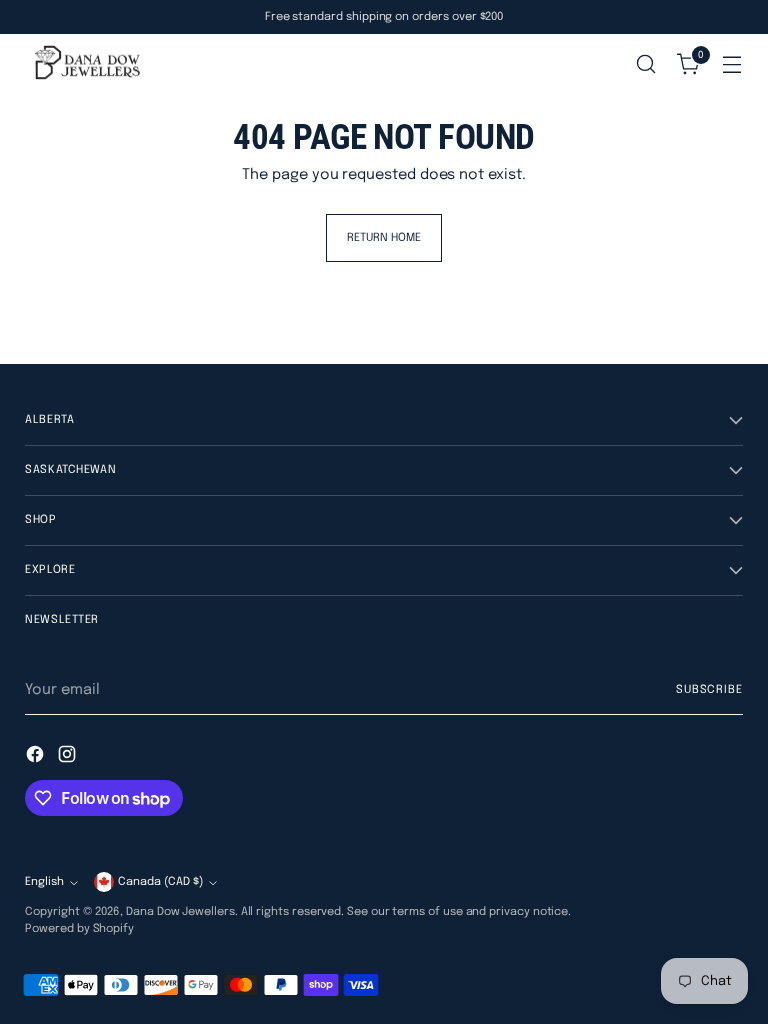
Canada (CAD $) (160, 882)
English (44, 882)
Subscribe (709, 690)
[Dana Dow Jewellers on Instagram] (69, 757)
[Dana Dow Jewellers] (85, 64)
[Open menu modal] (732, 64)
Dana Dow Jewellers (180, 912)
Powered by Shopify (79, 929)
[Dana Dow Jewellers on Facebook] (37, 757)
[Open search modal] (646, 64)
